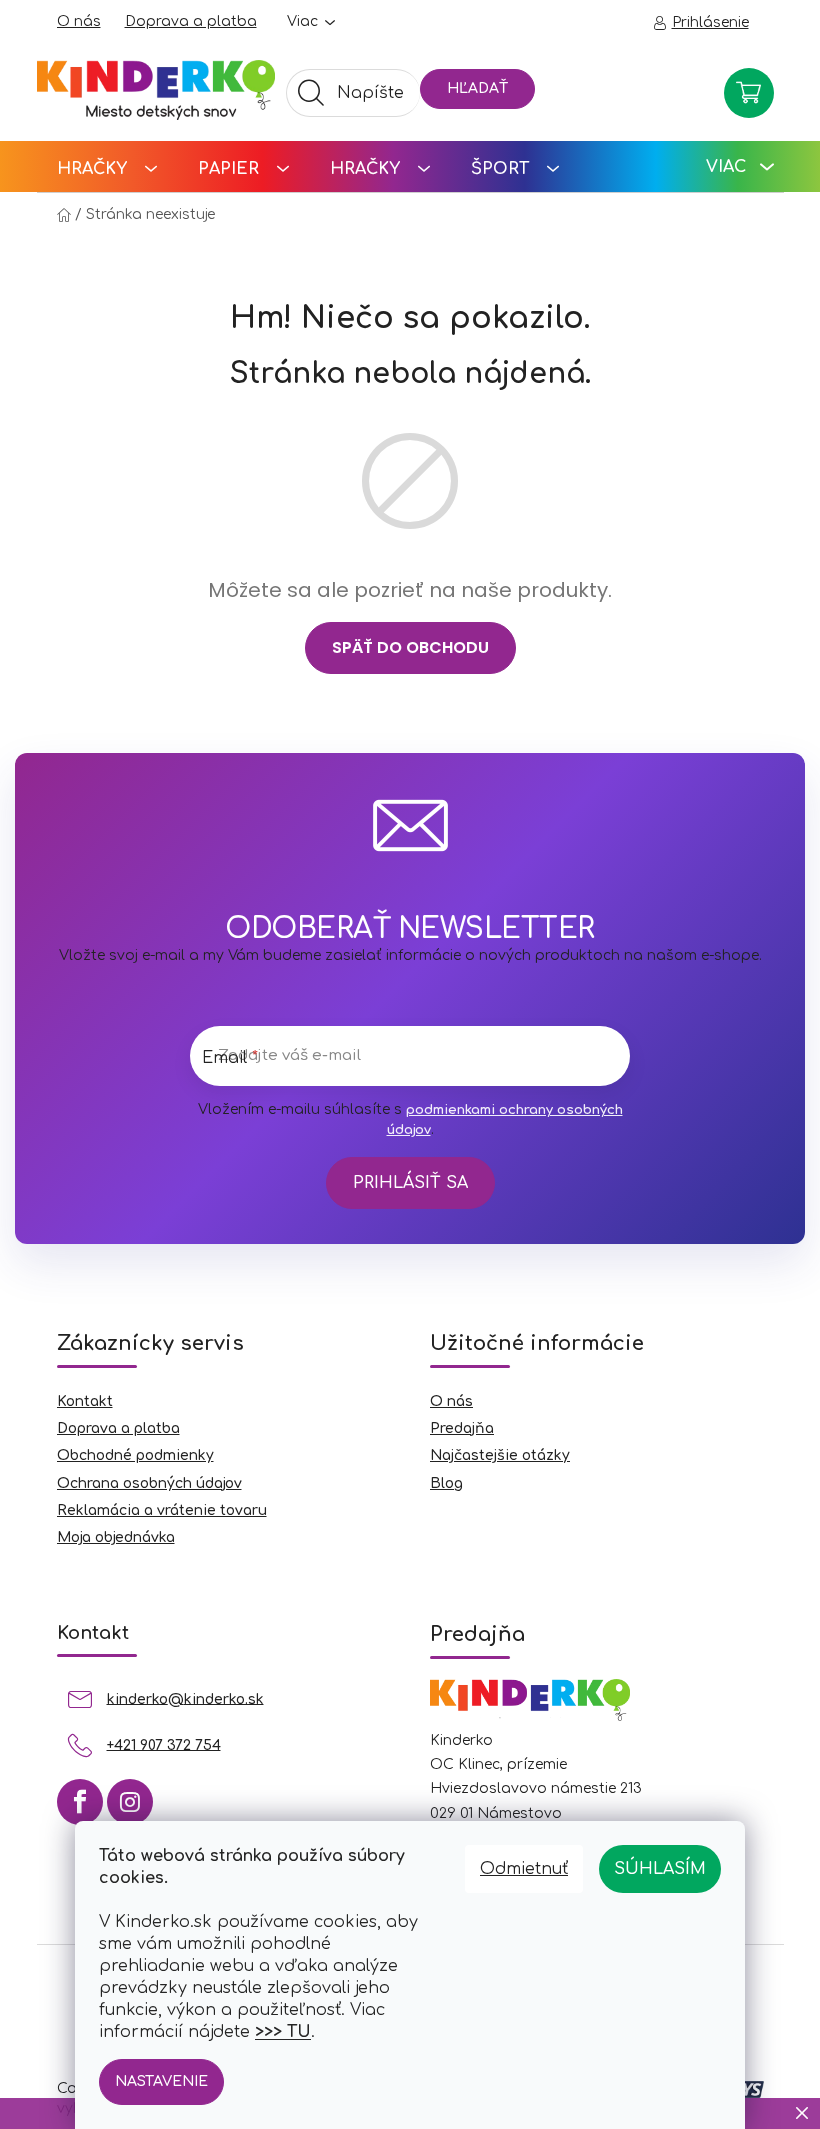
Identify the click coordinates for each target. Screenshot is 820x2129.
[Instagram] (130, 1802)
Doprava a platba (191, 21)
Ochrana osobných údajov (149, 1483)
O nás (79, 21)
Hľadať (477, 88)
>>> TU (283, 2032)
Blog (446, 1483)
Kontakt (85, 1401)
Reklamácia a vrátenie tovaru (162, 1510)
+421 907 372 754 (164, 1744)
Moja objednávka (116, 1537)
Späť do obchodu (410, 647)
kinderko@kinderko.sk (185, 1698)
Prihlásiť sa (410, 1183)
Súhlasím (660, 1869)
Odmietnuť (524, 1869)
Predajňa (462, 1428)
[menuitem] (107, 166)
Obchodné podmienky (135, 1455)
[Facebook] (80, 1802)
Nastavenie (161, 2081)
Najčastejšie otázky (500, 1455)
